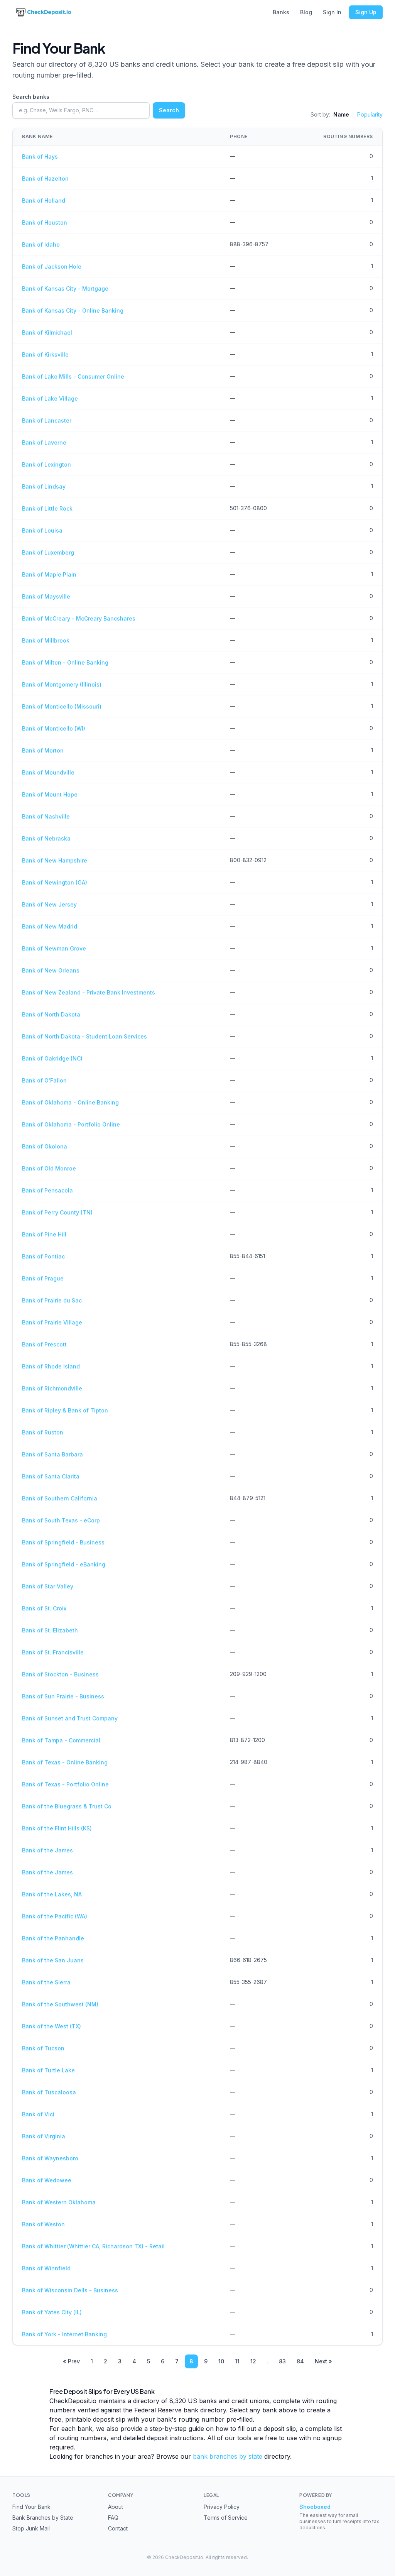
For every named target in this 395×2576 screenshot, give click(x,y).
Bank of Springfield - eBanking (64, 1564)
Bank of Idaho (41, 244)
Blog (306, 12)
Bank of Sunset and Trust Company (70, 1718)
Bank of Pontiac (43, 1256)
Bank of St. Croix (44, 1608)
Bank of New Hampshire (55, 860)
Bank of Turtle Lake (48, 2070)
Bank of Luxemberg (48, 552)
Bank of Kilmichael (47, 332)
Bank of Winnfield (46, 2268)
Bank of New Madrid (50, 926)
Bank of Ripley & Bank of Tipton (65, 1410)
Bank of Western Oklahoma (59, 2202)
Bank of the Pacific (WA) (55, 1916)
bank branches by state (228, 2456)
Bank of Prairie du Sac (52, 1300)
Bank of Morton (43, 750)
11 (237, 2361)
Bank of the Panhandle (53, 1938)
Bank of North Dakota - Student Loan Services (84, 1036)
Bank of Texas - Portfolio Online (65, 1784)
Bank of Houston (45, 222)
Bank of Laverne (44, 442)
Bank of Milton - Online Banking (65, 662)
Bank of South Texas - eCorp (61, 1520)
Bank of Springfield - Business (63, 1542)
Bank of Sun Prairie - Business (63, 1696)
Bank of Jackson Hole (52, 266)
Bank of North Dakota (51, 1014)
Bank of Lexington (46, 464)
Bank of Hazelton (45, 178)
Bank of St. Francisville (53, 1652)
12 (253, 2361)
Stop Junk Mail (31, 2528)
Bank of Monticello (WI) (54, 728)
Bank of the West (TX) (51, 2026)
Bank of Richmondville (52, 1388)
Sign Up (366, 12)
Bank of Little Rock (47, 508)
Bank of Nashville (46, 816)
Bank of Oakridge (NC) (52, 1058)
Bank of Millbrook (46, 640)
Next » (323, 2361)
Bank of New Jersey (49, 904)
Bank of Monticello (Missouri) (62, 706)
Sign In (332, 12)
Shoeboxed (315, 2507)
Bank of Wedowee (47, 2180)
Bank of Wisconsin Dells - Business (70, 2290)
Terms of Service (226, 2518)
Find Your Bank (31, 2507)
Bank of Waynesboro (50, 2158)
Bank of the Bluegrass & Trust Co (67, 1806)
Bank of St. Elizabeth (50, 1630)
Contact (118, 2528)
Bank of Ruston (43, 1432)
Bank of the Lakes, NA (52, 1894)
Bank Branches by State (43, 2518)
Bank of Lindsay (44, 486)
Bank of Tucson (43, 2048)
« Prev (71, 2361)
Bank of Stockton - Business (60, 1674)
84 (300, 2361)
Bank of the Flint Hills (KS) (57, 1828)
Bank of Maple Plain (49, 574)
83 (282, 2361)
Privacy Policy (222, 2507)
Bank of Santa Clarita (51, 1476)
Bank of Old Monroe (49, 1168)
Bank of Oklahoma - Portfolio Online (71, 1124)
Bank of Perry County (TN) (57, 1212)
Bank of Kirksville (45, 354)
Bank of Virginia (44, 2136)
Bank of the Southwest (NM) (60, 2004)
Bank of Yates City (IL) (52, 2312)
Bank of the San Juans (53, 1960)
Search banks (31, 97)
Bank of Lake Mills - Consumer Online (73, 376)
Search (169, 110)
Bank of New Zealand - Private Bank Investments (89, 992)
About (116, 2507)
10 (221, 2361)
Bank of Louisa (42, 530)
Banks (281, 12)
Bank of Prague (43, 1278)
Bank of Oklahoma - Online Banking (70, 1102)
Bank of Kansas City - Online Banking (73, 310)
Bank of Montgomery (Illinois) (62, 684)
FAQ (113, 2518)
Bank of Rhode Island (51, 1366)
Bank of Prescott (44, 1344)
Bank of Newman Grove (54, 948)
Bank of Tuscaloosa (49, 2092)
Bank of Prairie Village (52, 1322)
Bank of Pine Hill (44, 1234)
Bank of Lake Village (50, 398)
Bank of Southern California (60, 1498)
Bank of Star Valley (48, 1586)
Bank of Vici (38, 2114)
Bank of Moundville (48, 772)
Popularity (370, 114)
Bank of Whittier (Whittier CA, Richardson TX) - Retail (93, 2246)
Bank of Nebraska (46, 838)
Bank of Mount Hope (50, 794)
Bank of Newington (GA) (55, 882)
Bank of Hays (40, 156)
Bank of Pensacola (47, 1190)
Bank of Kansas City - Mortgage (65, 288)
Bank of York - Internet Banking (64, 2334)
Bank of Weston (43, 2224)
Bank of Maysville (46, 596)
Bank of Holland (44, 200)
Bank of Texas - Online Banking (65, 1762)
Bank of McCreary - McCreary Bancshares (79, 618)
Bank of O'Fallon (44, 1080)
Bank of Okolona (45, 1146)
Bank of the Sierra (46, 1982)
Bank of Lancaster (47, 420)
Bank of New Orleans (51, 970)
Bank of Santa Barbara (52, 1454)
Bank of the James (47, 1850)
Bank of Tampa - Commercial (61, 1740)
